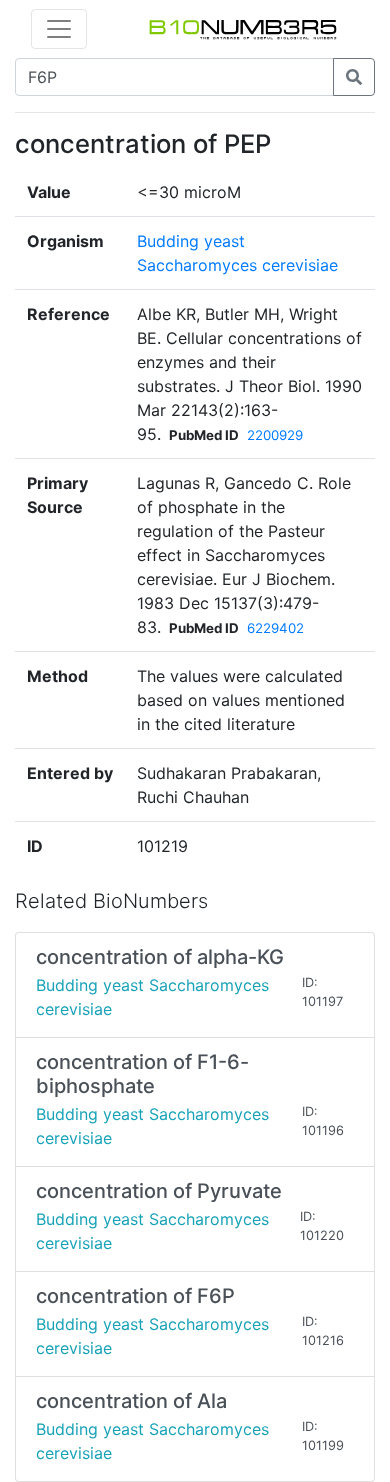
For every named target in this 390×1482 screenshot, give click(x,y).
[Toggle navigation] (59, 29)
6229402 (275, 628)
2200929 (275, 435)
